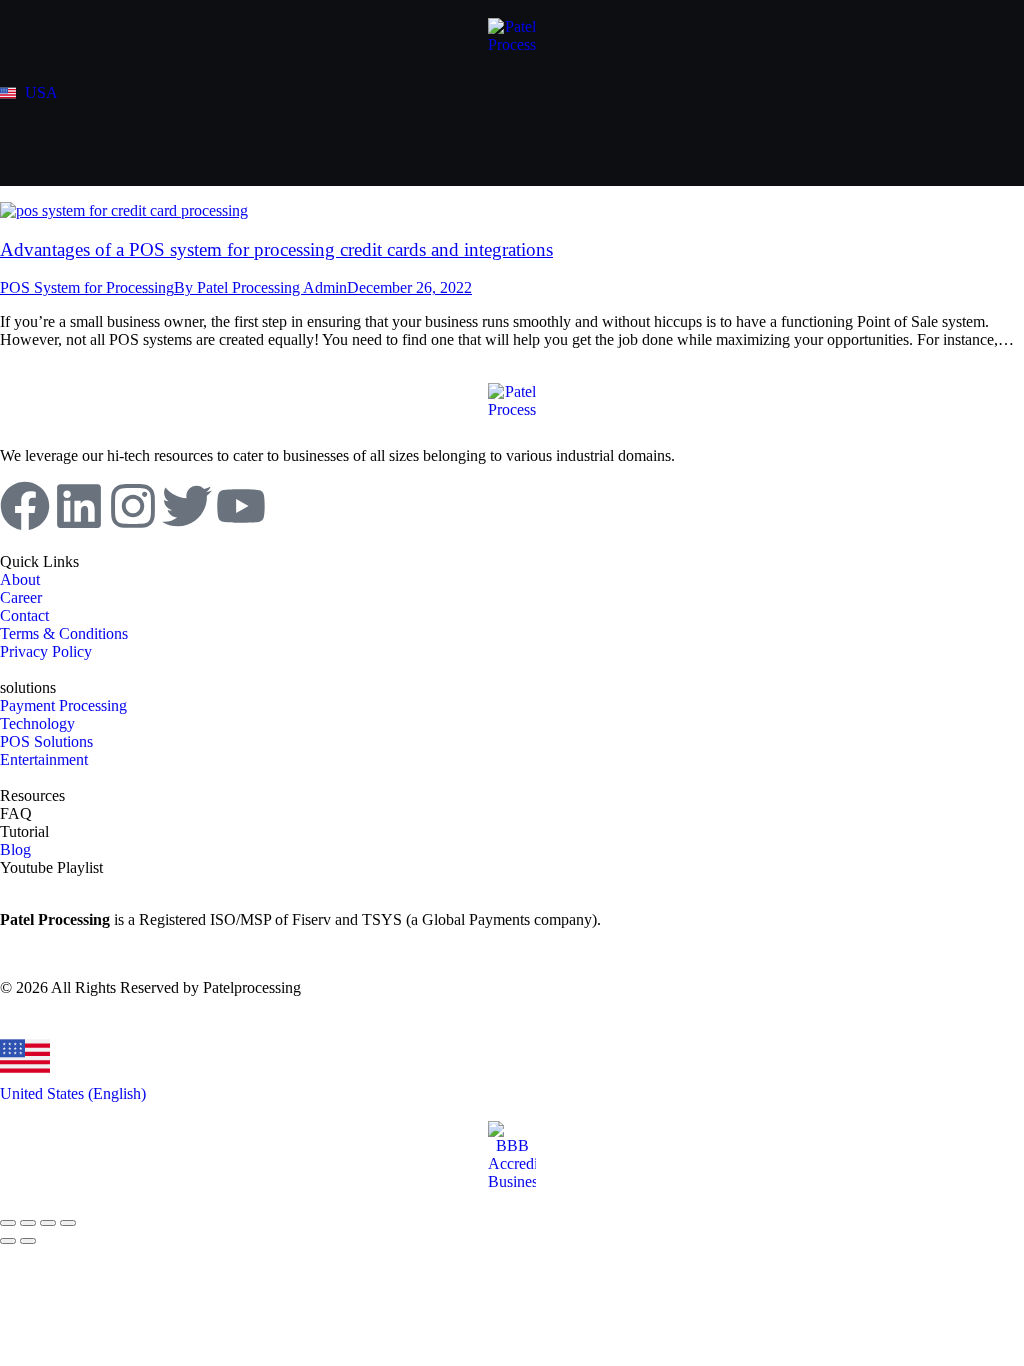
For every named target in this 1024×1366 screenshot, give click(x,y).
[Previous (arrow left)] (8, 1241)
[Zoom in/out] (68, 1223)
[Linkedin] (79, 506)
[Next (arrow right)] (28, 1241)
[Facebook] (25, 506)
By (260, 287)
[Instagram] (133, 506)
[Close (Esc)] (8, 1223)
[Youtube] (241, 506)
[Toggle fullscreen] (48, 1223)
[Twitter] (187, 506)
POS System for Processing (87, 287)
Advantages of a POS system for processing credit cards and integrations (276, 249)
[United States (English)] (25, 1056)
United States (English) (73, 1093)
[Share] (28, 1223)
